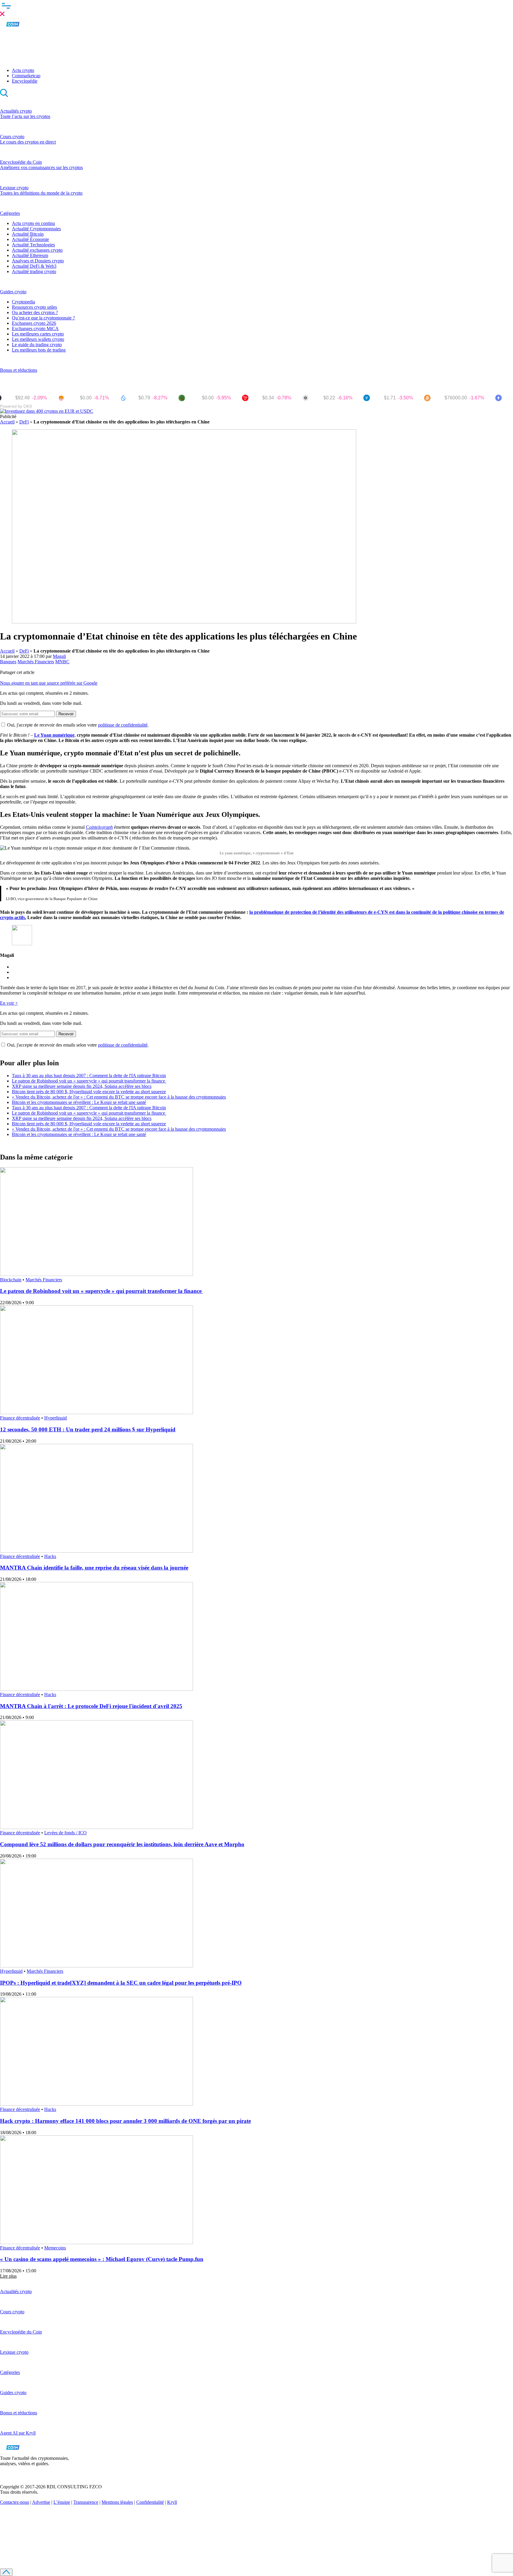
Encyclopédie (25, 81)
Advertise (41, 2502)
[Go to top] (6, 2572)
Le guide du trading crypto (37, 345)
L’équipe (62, 2502)
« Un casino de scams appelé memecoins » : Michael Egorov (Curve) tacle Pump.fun (102, 2259)
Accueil (7, 422)
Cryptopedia (23, 302)
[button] (256, 9)
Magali (59, 656)
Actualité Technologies (33, 245)
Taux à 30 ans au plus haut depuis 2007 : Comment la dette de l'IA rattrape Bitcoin (89, 1076)
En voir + (9, 1003)
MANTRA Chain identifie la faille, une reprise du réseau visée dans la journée (94, 1568)
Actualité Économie (30, 239)
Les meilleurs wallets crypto (38, 339)
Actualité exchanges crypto (37, 250)
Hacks (50, 1556)
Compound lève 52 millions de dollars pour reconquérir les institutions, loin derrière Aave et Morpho (122, 1844)
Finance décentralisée (20, 1418)
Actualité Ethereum (30, 255)
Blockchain (11, 1280)
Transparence (86, 2502)
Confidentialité (150, 2502)
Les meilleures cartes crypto (38, 334)
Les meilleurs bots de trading (39, 350)
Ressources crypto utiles (34, 307)
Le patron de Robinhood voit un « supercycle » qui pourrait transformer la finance (89, 1081)
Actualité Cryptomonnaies (36, 229)
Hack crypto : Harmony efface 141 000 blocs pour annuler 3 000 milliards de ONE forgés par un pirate (125, 2121)
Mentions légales (117, 2502)
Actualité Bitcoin (28, 234)
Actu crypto (23, 70)
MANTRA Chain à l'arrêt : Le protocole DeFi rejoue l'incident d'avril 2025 (91, 1706)
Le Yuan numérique (54, 735)
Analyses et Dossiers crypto (38, 261)
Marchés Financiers (36, 662)
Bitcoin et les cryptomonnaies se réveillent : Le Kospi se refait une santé (79, 1102)
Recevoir (66, 714)
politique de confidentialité (123, 725)
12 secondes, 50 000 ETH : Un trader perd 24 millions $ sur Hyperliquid (88, 1429)
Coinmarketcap (26, 76)
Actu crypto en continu (33, 223)
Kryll (172, 2502)
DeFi (24, 422)
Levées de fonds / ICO (65, 1833)
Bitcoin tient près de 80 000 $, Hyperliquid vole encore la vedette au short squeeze (89, 1092)
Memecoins (55, 2248)
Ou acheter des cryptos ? (35, 312)
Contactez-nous (15, 2502)
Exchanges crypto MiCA (35, 329)
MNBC (62, 662)
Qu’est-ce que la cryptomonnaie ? (43, 318)
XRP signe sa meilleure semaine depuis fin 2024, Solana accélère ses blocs (82, 1086)
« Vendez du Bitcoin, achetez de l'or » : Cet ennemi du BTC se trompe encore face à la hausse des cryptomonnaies (119, 1097)
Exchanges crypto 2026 (34, 323)
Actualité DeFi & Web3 (34, 266)
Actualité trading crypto (34, 271)
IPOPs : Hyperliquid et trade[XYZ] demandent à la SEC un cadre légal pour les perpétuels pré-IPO (121, 1983)
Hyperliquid (56, 1418)
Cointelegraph (99, 827)
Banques (8, 662)
